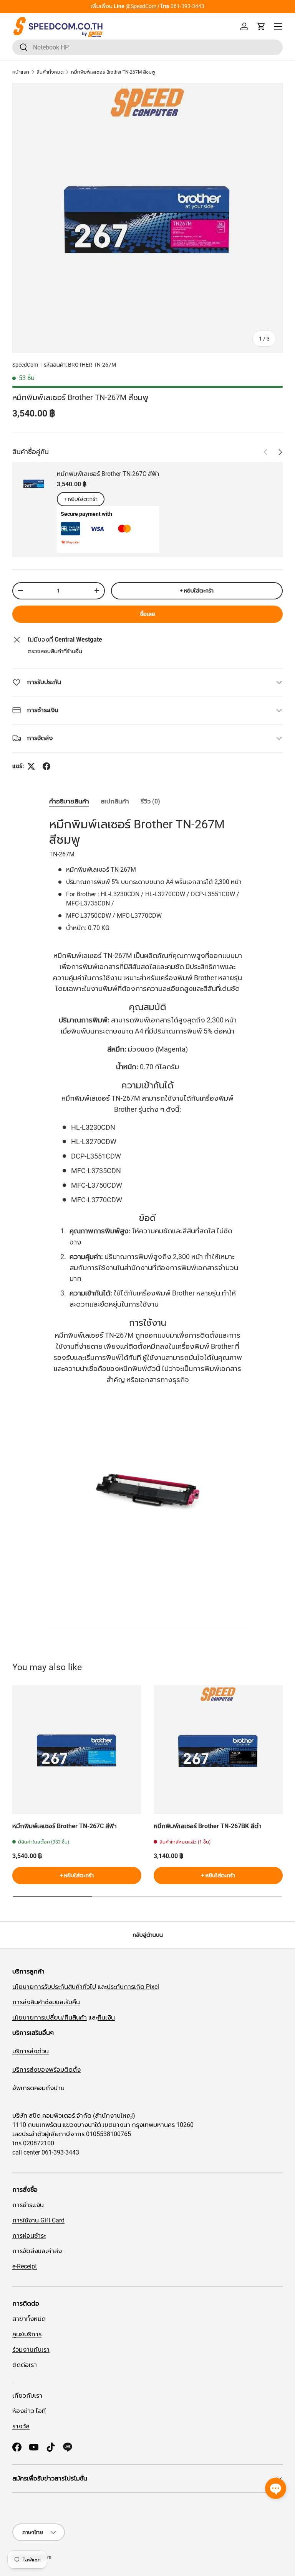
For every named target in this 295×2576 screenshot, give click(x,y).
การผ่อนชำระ (29, 2236)
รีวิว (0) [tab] (150, 801)
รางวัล (21, 2426)
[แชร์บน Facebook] (46, 766)
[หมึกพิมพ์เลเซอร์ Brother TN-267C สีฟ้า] (77, 1750)
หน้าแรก (21, 72)
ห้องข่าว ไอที (29, 2411)
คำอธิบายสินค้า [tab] (69, 801)
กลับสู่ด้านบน (148, 1935)
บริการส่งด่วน (31, 2051)
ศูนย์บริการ (27, 2334)
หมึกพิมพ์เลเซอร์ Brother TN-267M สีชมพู (113, 72)
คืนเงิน (106, 2017)
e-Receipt (25, 2266)
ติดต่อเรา (25, 2365)
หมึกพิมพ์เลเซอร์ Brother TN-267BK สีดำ (208, 1826)
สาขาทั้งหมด (147, 6)
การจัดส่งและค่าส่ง (37, 2251)
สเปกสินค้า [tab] (115, 801)
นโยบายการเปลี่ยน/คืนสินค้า (50, 2017)
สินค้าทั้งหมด (50, 72)
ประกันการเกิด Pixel (133, 1987)
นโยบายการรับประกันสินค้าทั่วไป (54, 1987)
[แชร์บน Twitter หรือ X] (31, 766)
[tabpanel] (147, 1216)
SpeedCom (25, 365)
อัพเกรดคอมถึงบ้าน (38, 2088)
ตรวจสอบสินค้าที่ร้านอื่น (55, 651)
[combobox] (147, 47)
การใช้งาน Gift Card (38, 2220)
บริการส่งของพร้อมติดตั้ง (46, 2070)
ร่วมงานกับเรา (31, 2350)
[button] (261, 26)
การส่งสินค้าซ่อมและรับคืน (46, 2002)
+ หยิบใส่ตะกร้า (81, 499)
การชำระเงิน (28, 2205)
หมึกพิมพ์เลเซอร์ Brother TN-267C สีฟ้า (108, 474)
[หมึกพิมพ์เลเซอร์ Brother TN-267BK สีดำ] (218, 1750)
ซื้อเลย (148, 614)
